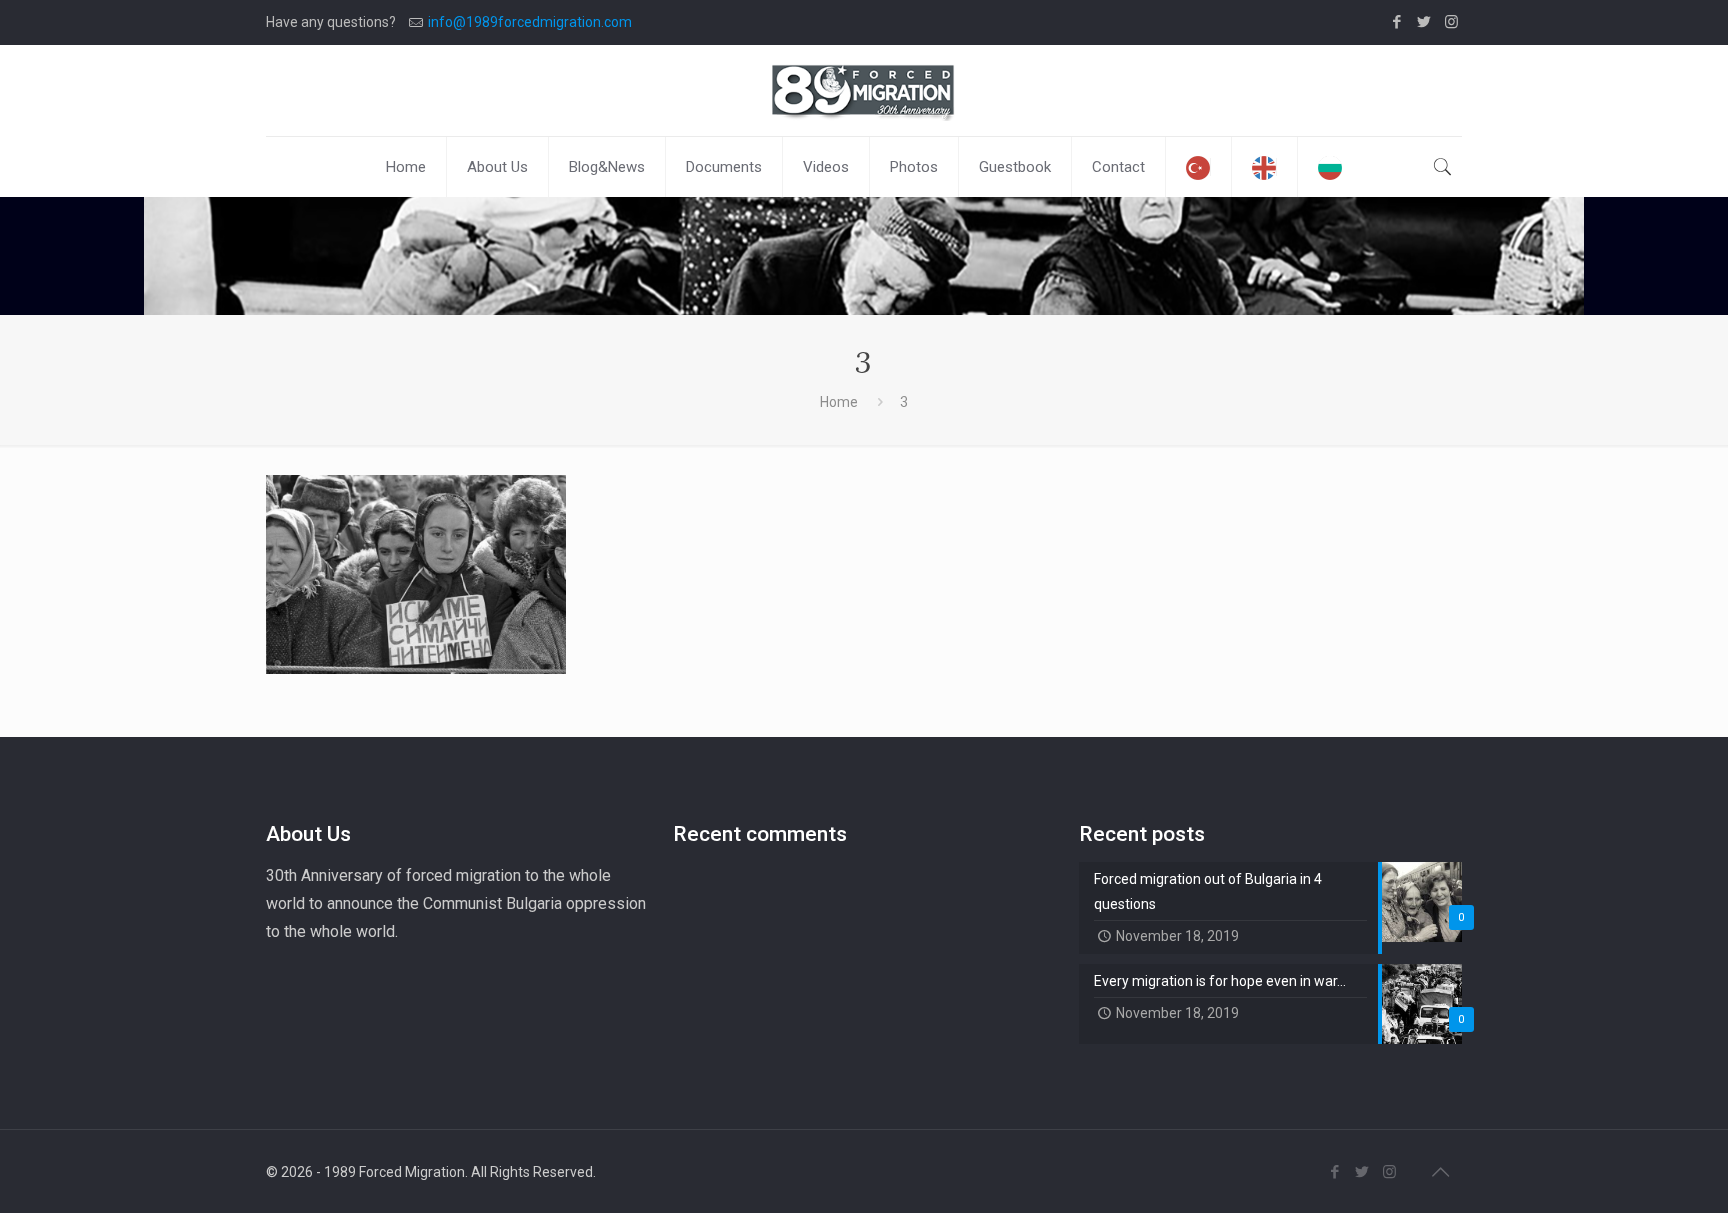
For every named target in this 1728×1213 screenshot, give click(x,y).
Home (839, 402)
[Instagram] (1451, 22)
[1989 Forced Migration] (864, 90)
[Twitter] (1424, 22)
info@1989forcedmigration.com (530, 22)
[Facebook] (1397, 22)
